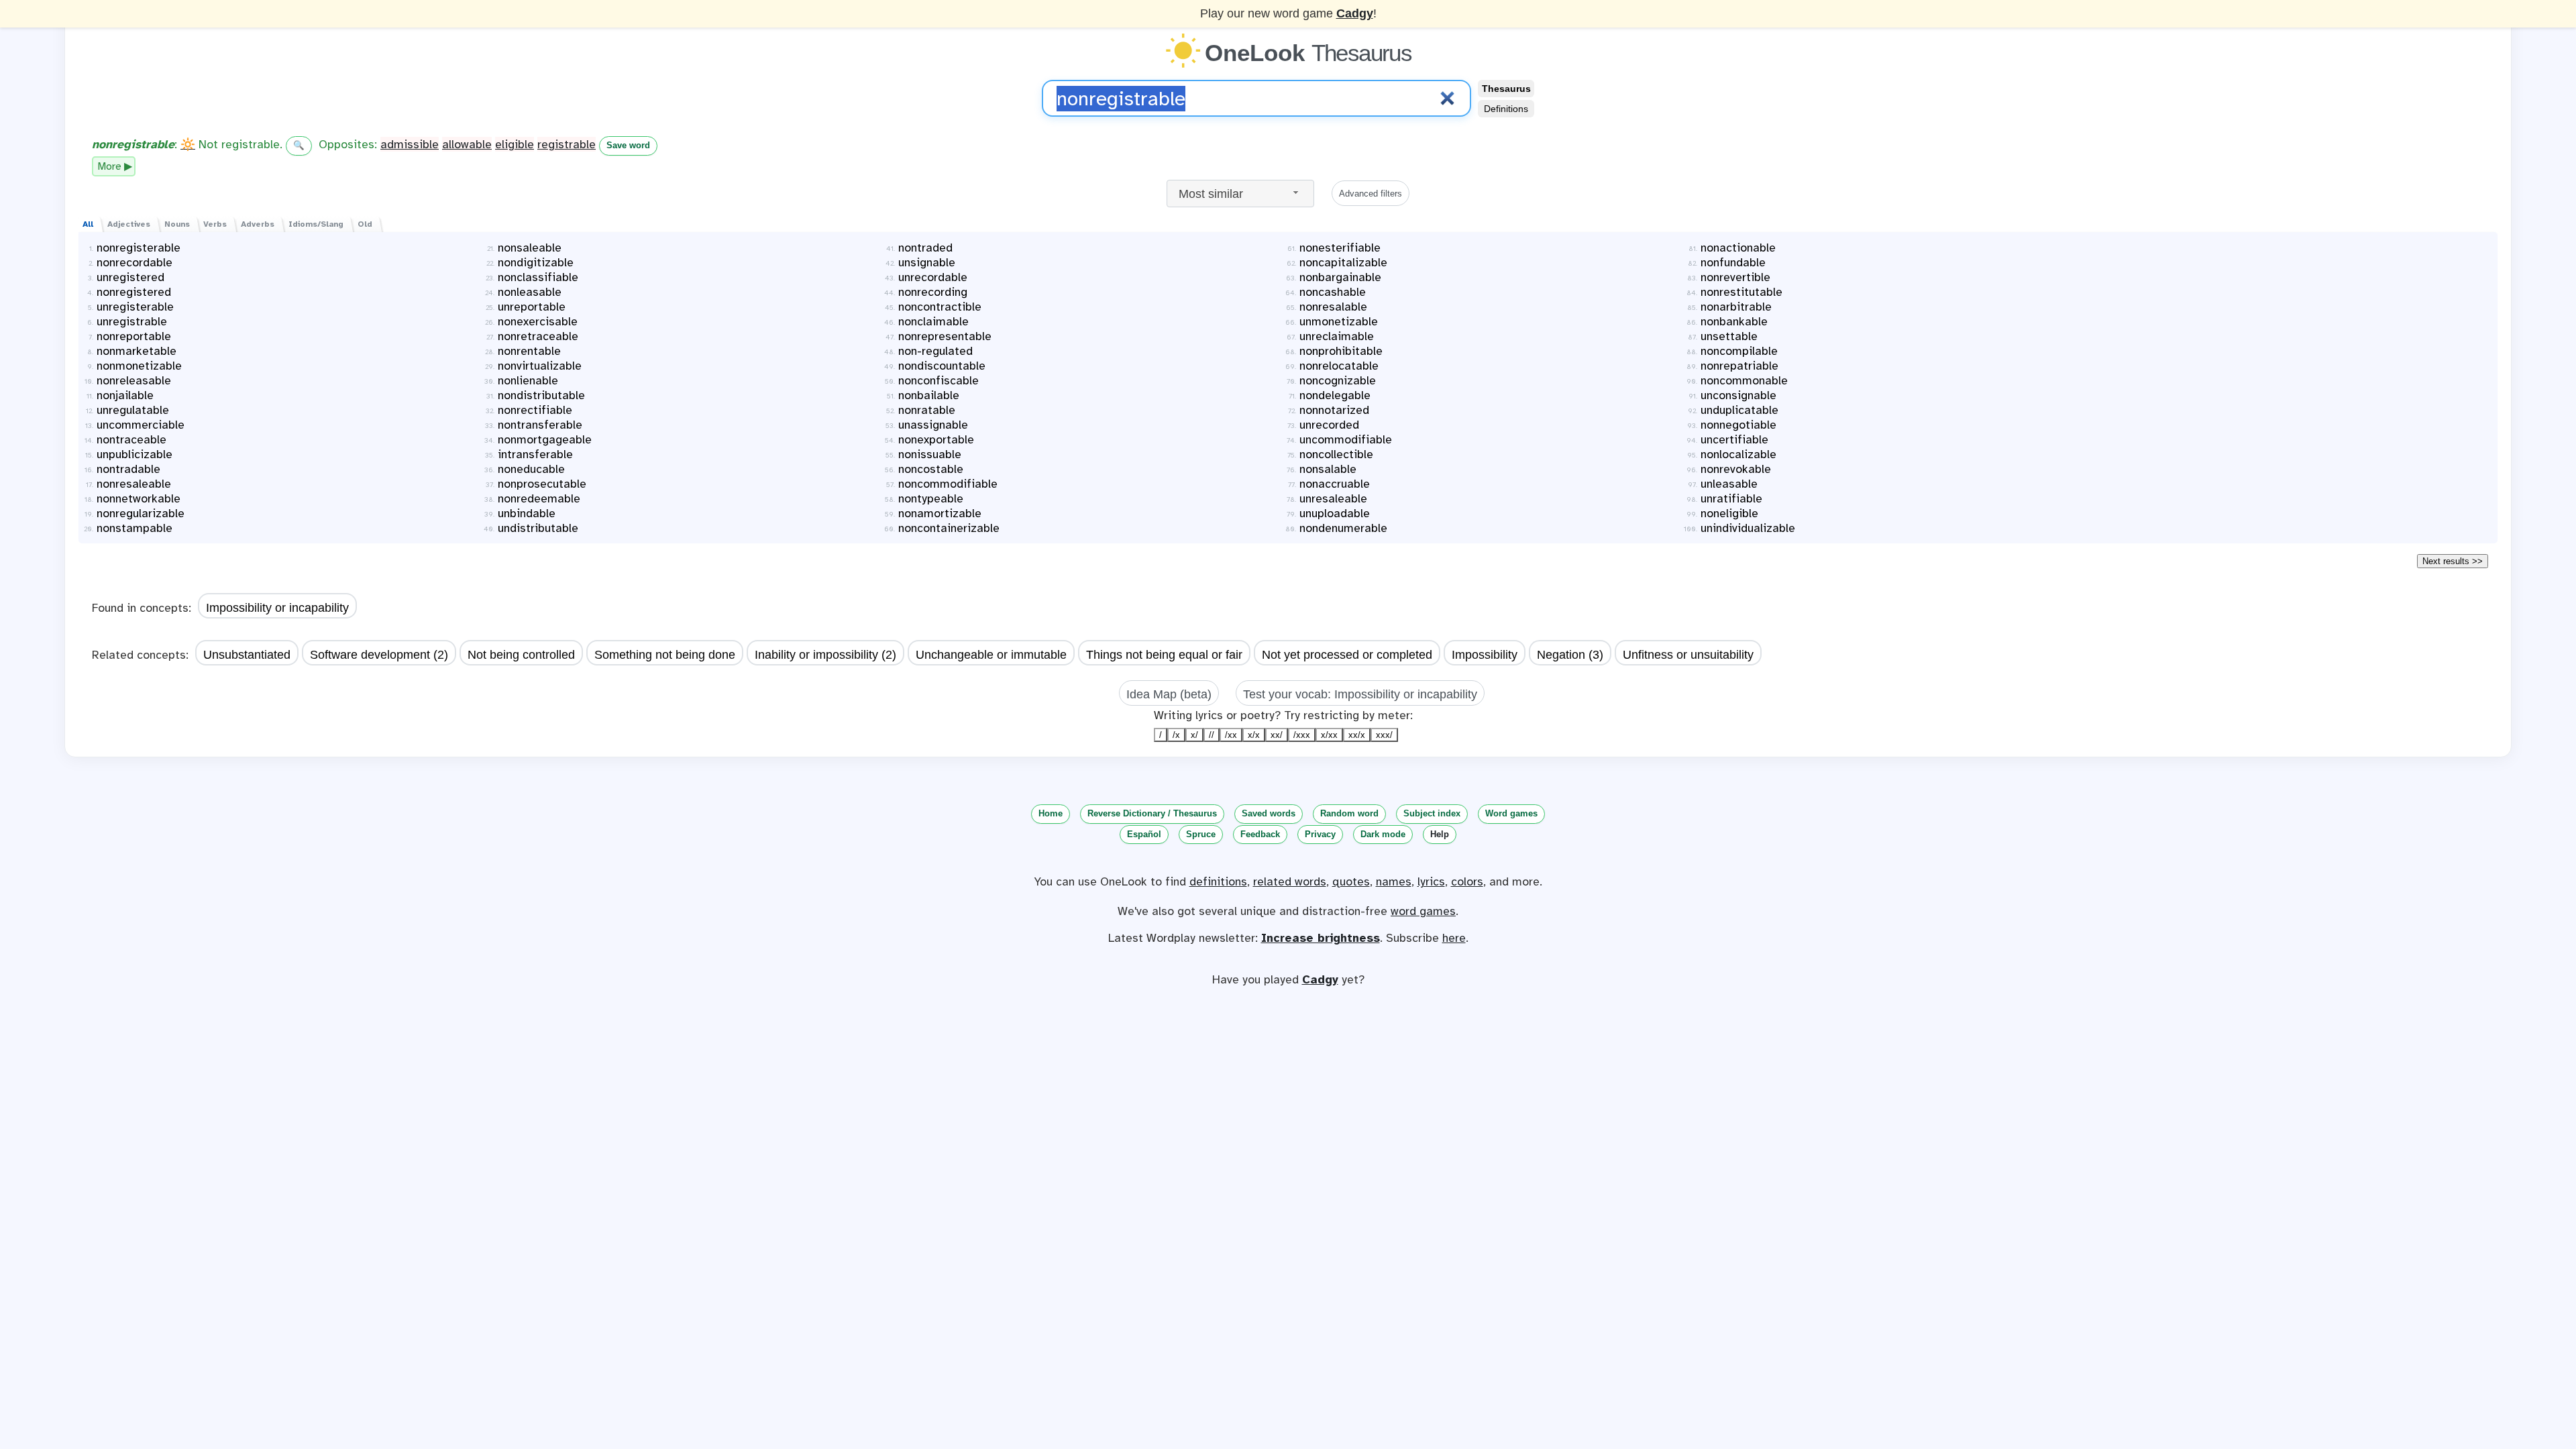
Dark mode (1383, 834)
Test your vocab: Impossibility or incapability (1360, 694)
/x (1176, 735)
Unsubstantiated (247, 655)
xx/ (1277, 735)
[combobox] (1240, 194)
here (1454, 938)
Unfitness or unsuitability (1688, 655)
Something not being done (665, 655)
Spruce (1201, 834)
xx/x (1357, 735)
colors (1467, 881)
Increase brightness (1321, 938)
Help (1440, 834)
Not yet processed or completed (1347, 655)
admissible (410, 144)
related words (1290, 881)
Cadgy (1355, 13)
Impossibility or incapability (277, 608)
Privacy (1320, 834)
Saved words (1269, 813)
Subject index (1432, 813)
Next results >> (2453, 561)
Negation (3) (1570, 655)
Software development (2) (379, 655)
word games (1423, 911)
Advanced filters (1371, 194)
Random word (1349, 813)
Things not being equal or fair (1164, 655)
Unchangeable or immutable (991, 655)
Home (1051, 813)
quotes (1351, 881)
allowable (467, 144)
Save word (628, 145)
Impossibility (1485, 655)
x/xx (1329, 735)
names (1394, 881)
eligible (515, 144)
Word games (1511, 813)
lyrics (1431, 881)
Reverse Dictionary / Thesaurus (1152, 813)
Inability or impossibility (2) (825, 655)
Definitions (1506, 109)
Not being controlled (521, 655)
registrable (567, 144)
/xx (1231, 735)
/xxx (1302, 735)
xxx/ (1384, 735)
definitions (1218, 881)
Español (1144, 834)
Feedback (1260, 834)
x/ (1194, 735)
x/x (1254, 735)
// (1212, 735)
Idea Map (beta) (1169, 694)
